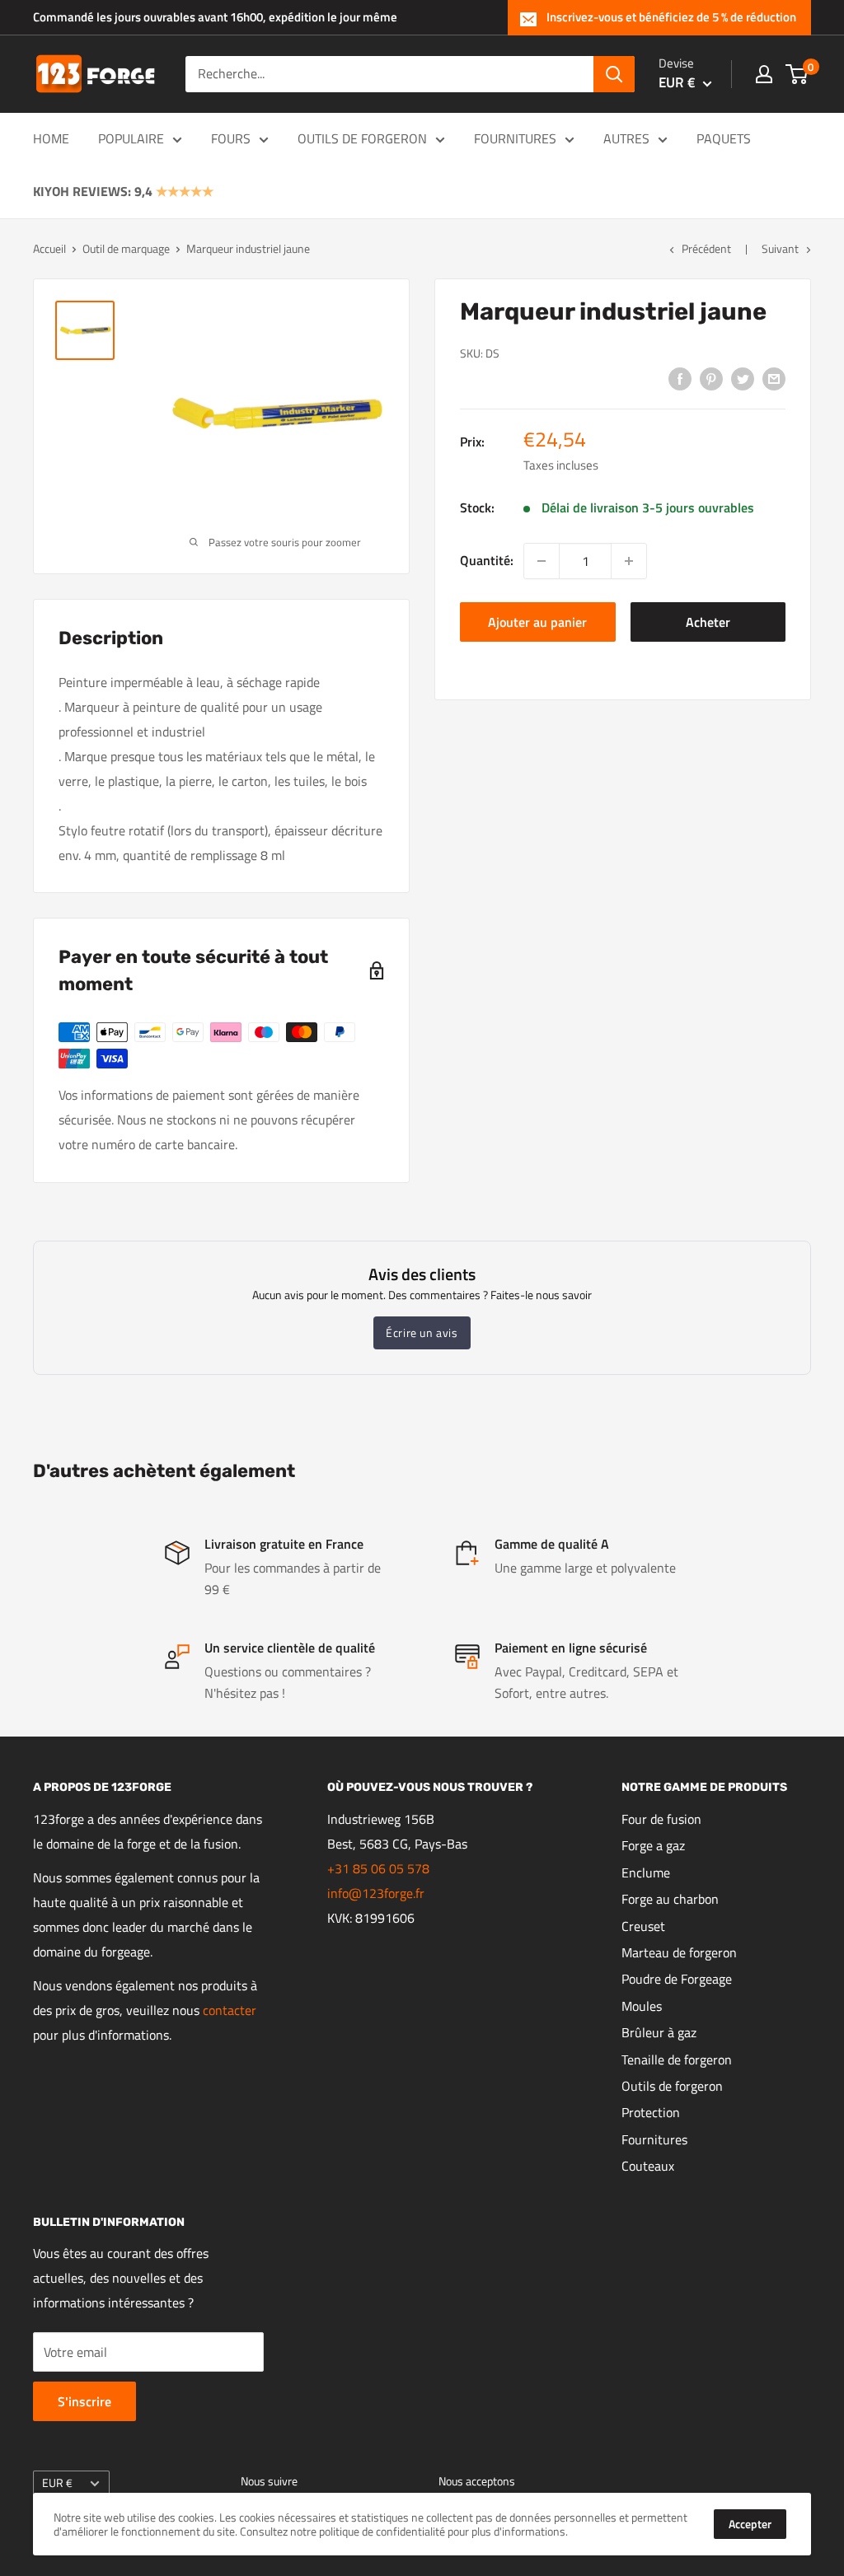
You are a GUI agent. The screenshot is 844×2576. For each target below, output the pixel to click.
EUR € (57, 2483)
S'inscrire (84, 2401)
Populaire (131, 138)
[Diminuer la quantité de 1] (542, 561)
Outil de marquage (126, 248)
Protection (651, 2112)
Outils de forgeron (362, 138)
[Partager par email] (774, 378)
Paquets (724, 138)
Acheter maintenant (708, 627)
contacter (230, 2010)
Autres (626, 138)
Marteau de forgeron (679, 1952)
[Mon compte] (764, 74)
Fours (231, 138)
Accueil (49, 248)
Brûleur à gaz (659, 2032)
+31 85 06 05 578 (378, 1868)
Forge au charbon (670, 1899)
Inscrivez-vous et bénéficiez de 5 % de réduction (671, 17)
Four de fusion (661, 1819)
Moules (642, 2006)
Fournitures (515, 138)
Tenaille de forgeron (677, 2059)
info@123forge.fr (376, 1893)
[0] (797, 74)
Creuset (643, 1926)
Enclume (646, 1872)
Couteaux (648, 2166)
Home (51, 138)
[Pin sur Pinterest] (711, 378)
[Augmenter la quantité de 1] (629, 561)
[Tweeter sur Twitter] (743, 378)
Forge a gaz (653, 1845)
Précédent (706, 248)
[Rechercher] (614, 74)
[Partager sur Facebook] (680, 378)
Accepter (750, 2524)
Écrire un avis (422, 1332)
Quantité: (487, 560)
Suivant (780, 248)
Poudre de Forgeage (677, 1979)
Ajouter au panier (537, 622)
